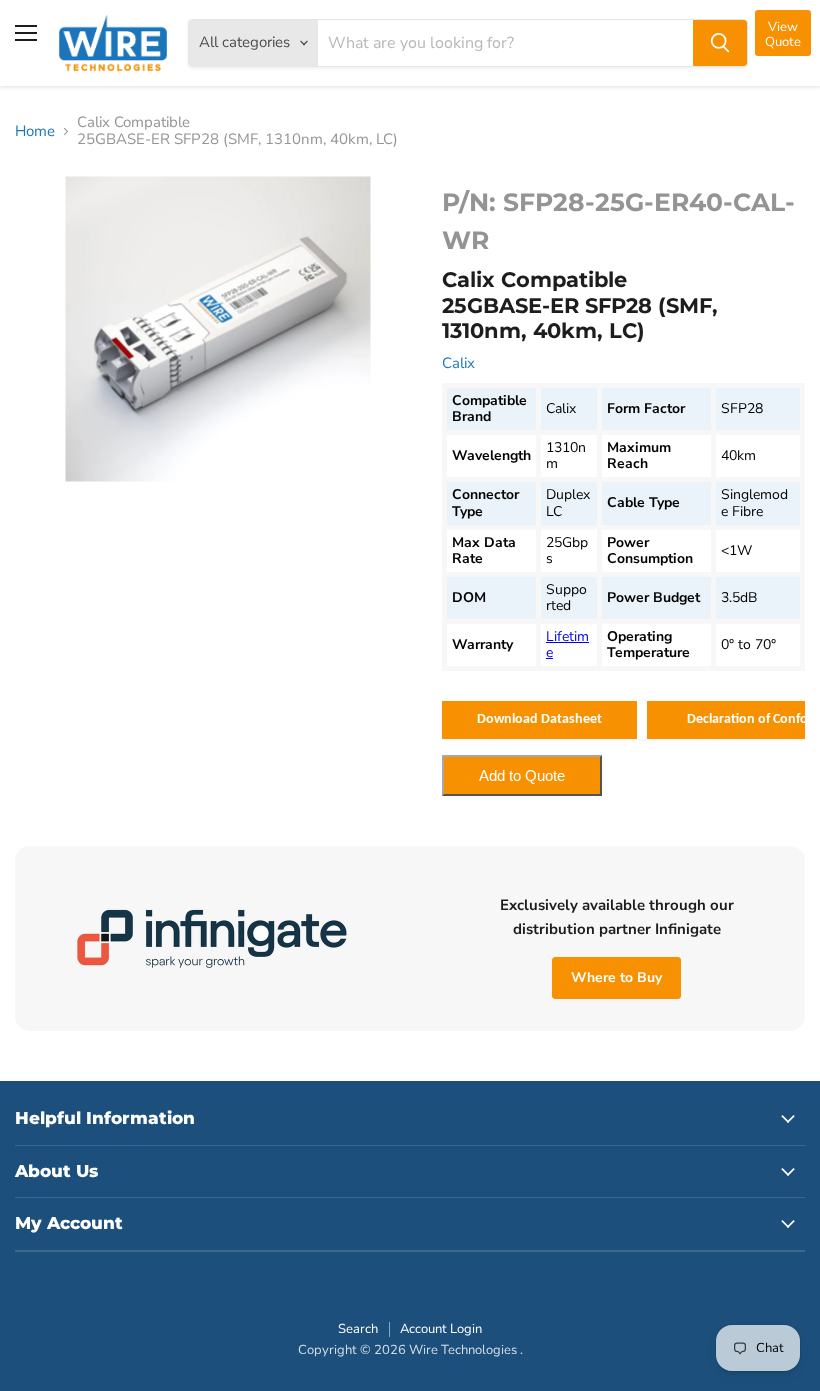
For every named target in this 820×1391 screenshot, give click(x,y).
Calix (458, 363)
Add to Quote (522, 775)
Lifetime (567, 644)
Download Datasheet (539, 719)
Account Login (441, 1329)
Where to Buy (616, 977)
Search (358, 1329)
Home (35, 131)
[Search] (720, 43)
